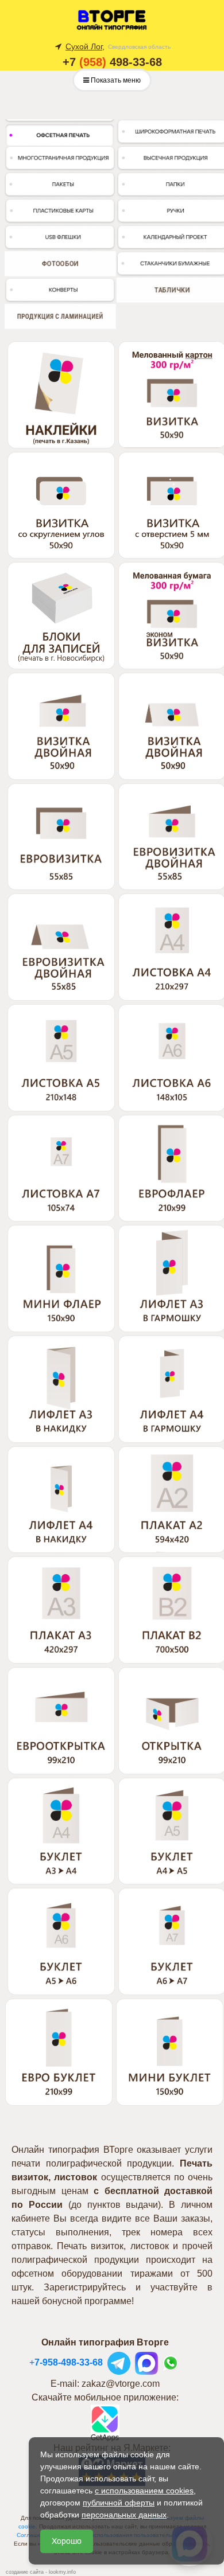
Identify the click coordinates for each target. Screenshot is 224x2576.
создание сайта (25, 2572)
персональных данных (124, 2515)
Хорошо (67, 2541)
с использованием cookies (144, 2491)
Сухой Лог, (85, 46)
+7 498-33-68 (112, 62)
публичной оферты (119, 2503)
